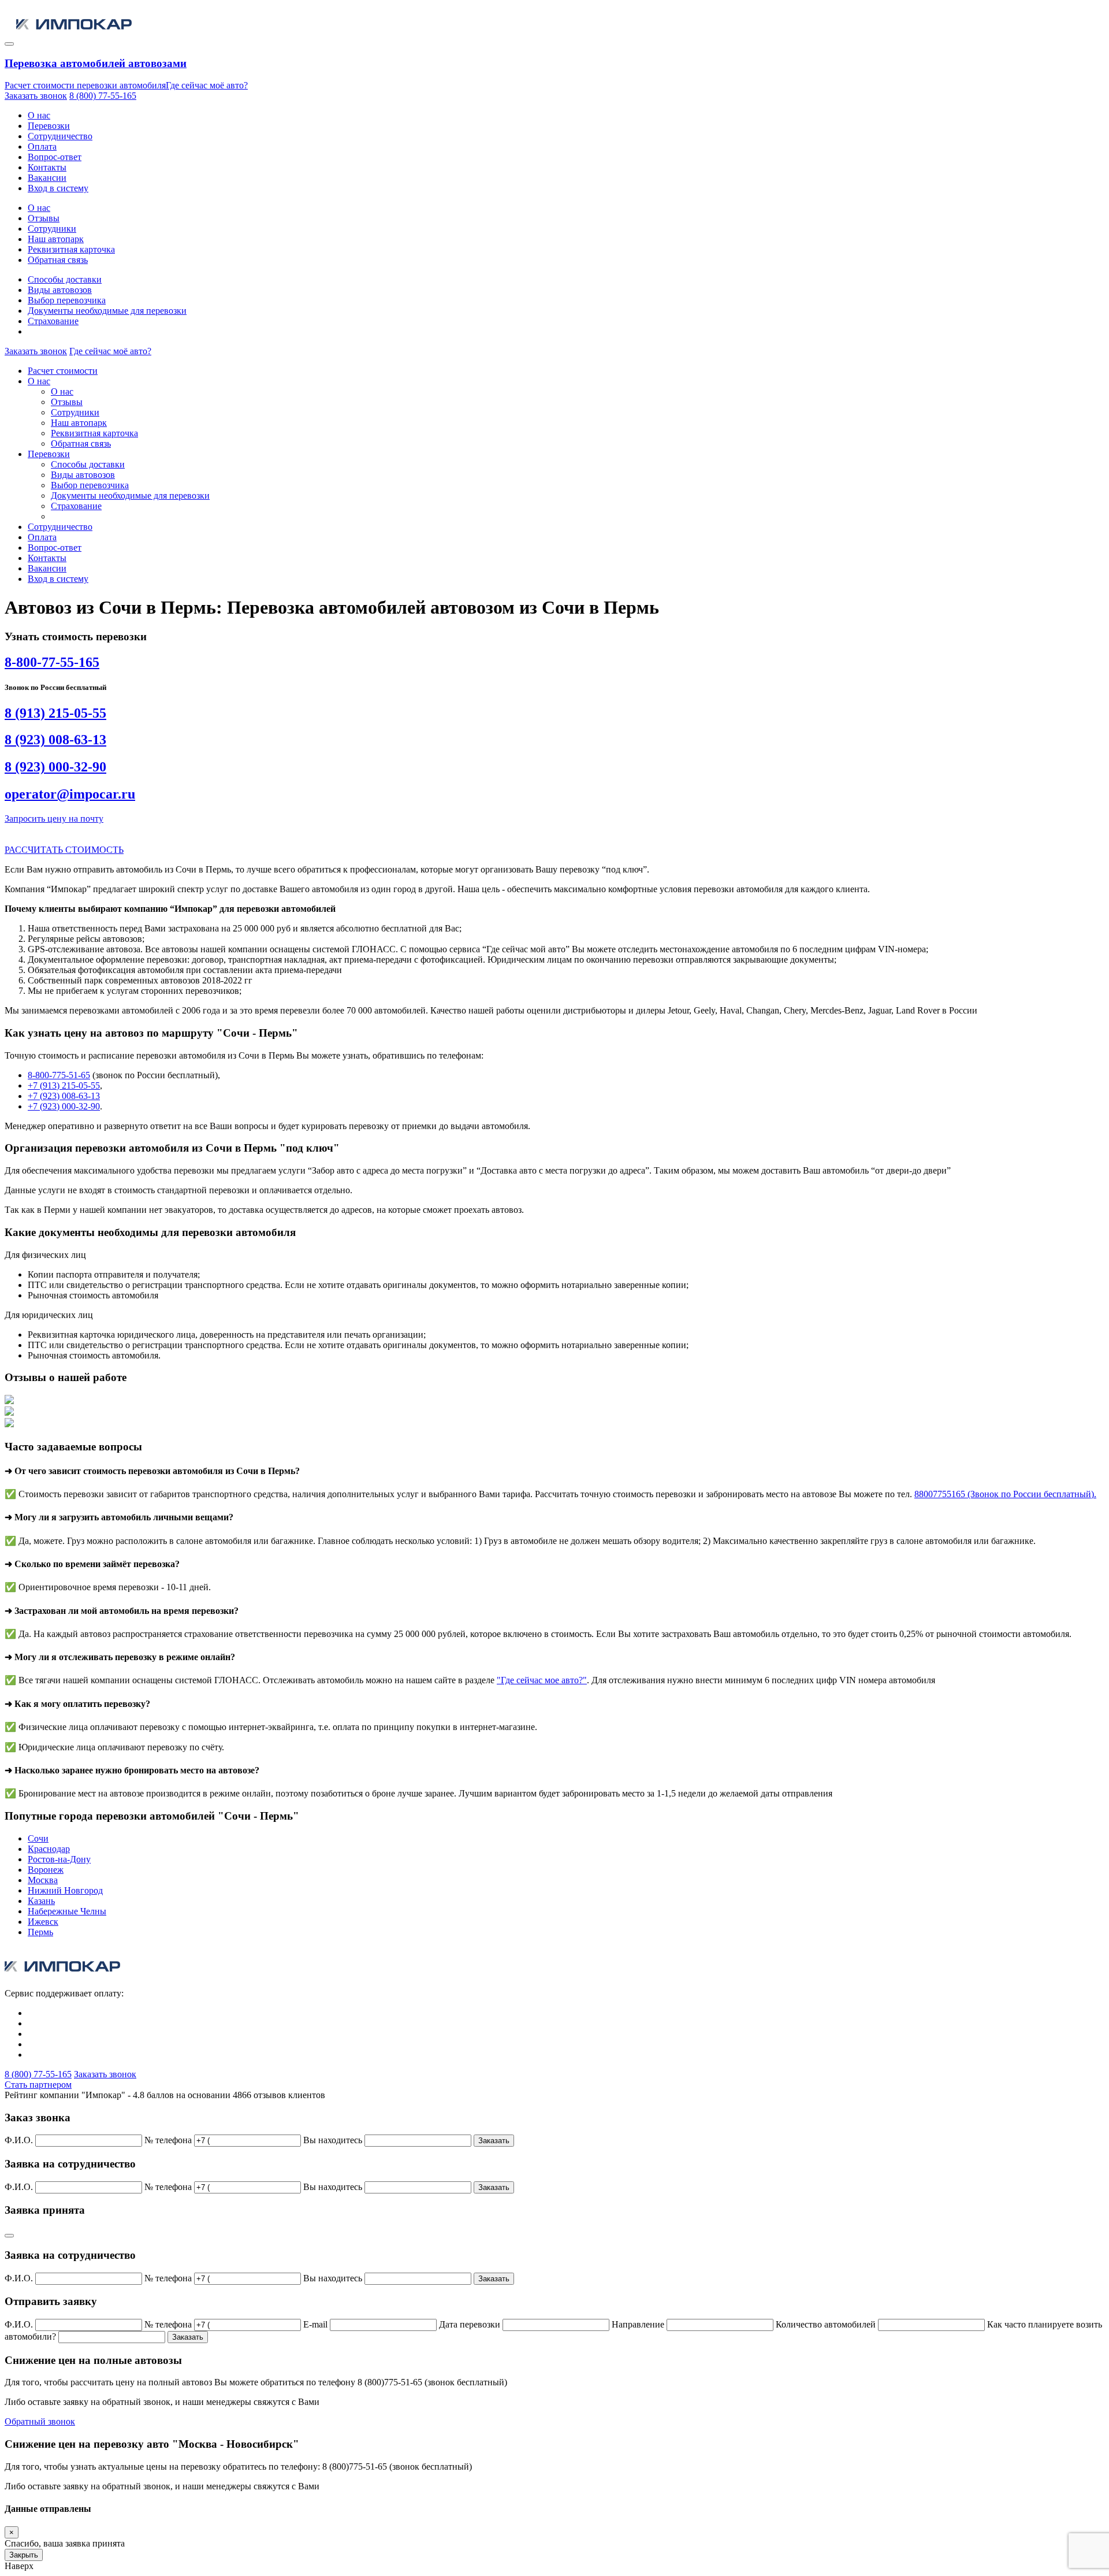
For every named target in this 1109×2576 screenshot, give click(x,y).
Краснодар (49, 1849)
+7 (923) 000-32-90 (64, 1106)
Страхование (53, 321)
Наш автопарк (56, 239)
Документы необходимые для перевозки (107, 311)
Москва (43, 1880)
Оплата (42, 146)
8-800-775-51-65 (59, 1075)
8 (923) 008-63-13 (55, 740)
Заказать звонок (36, 96)
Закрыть (24, 2555)
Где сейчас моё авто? (207, 85)
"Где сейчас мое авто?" (542, 1680)
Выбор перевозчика (67, 300)
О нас (39, 115)
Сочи (38, 1838)
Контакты (47, 167)
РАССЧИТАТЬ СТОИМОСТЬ (64, 850)
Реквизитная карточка (71, 249)
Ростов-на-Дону (59, 1859)
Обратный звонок (40, 2421)
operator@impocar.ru (70, 794)
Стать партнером (38, 2085)
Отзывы (44, 218)
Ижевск (43, 1922)
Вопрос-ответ (55, 157)
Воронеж (46, 1870)
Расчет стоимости (63, 371)
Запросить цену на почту (54, 819)
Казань (41, 1901)
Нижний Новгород (65, 1890)
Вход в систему (58, 188)
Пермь (40, 1932)
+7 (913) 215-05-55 (64, 1085)
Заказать (494, 2141)
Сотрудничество (60, 136)
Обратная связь (58, 260)
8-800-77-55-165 (52, 662)
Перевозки (49, 126)
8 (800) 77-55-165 (103, 96)
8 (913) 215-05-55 (55, 713)
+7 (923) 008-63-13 (64, 1096)
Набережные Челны (67, 1911)
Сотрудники (52, 229)
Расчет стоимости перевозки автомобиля (85, 85)
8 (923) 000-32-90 (55, 767)
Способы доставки (65, 279)
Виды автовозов (60, 290)
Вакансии (47, 178)
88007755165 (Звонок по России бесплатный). (1005, 1494)
